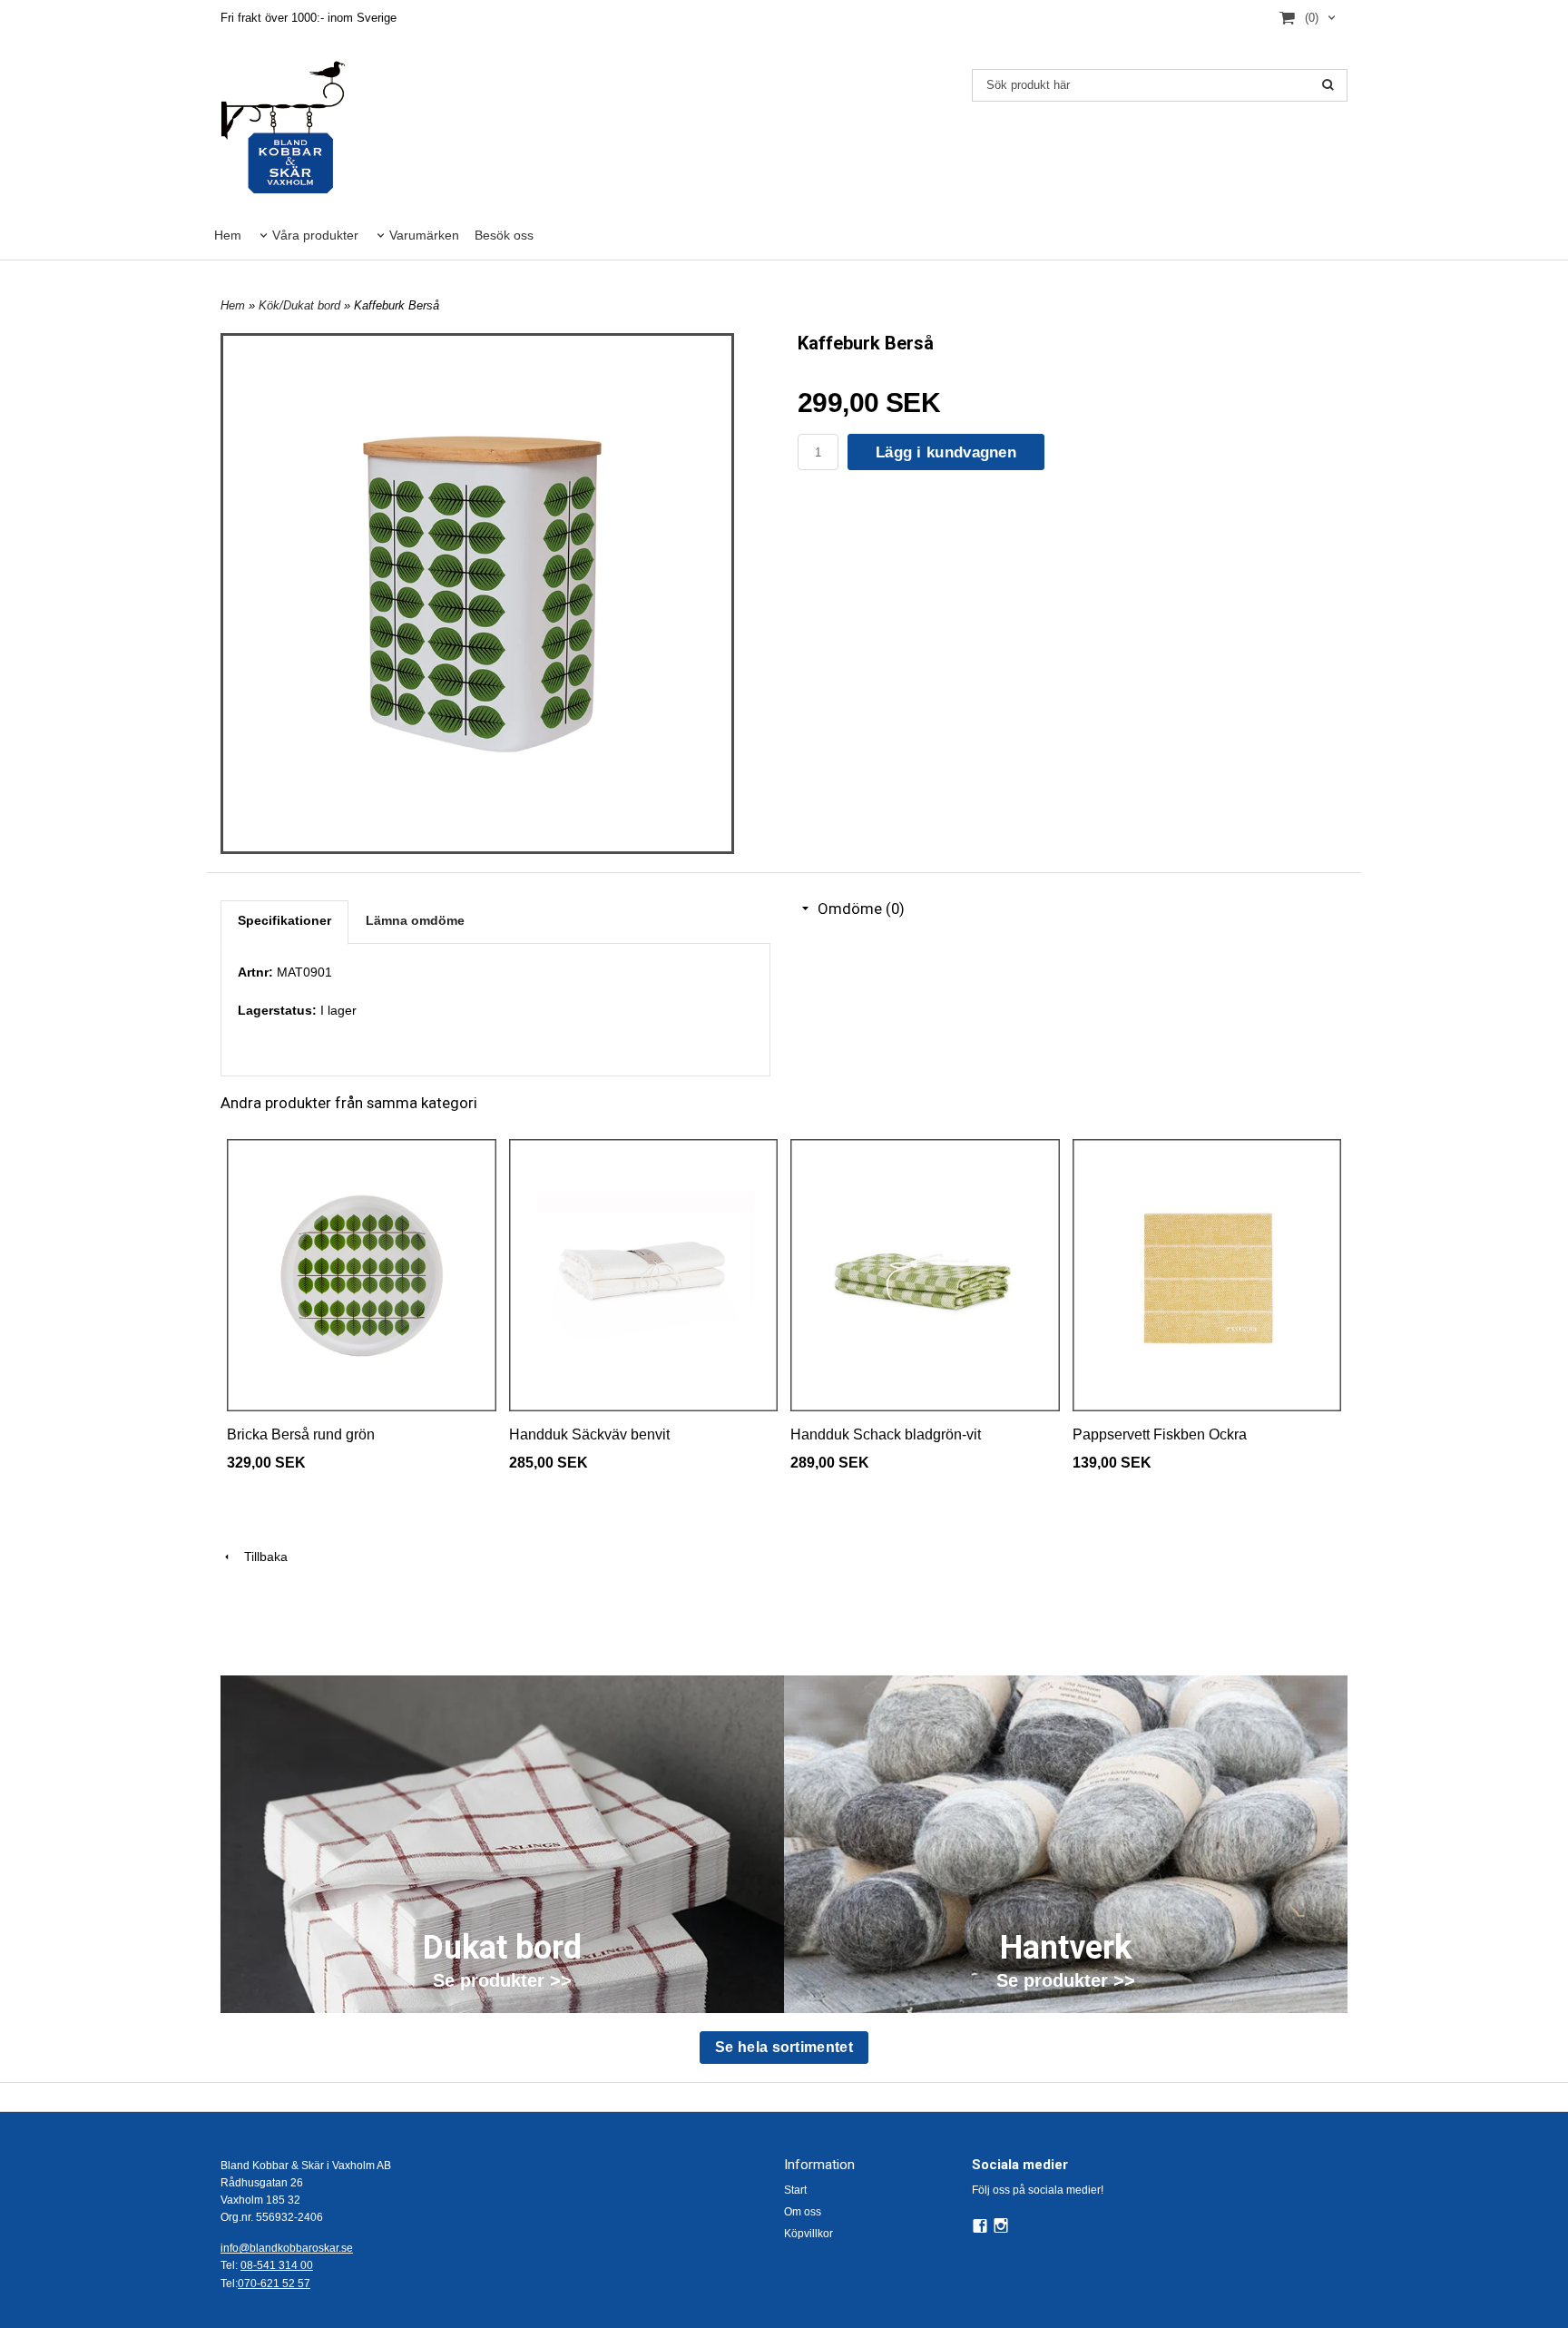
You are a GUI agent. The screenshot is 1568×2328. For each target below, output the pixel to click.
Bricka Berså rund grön (301, 1434)
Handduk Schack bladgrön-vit (886, 1434)
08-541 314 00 (277, 2265)
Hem (228, 235)
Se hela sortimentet (784, 2047)
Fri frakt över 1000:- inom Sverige (309, 18)
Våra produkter (315, 235)
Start (795, 2190)
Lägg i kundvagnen (946, 452)
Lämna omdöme (415, 920)
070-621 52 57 (274, 2284)
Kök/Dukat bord (301, 305)
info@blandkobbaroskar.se (287, 2248)
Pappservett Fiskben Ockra (1160, 1434)
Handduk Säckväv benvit (589, 1434)
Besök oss (504, 235)
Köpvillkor (808, 2234)
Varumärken (424, 235)
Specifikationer (284, 920)
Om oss (803, 2212)
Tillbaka (260, 1557)
